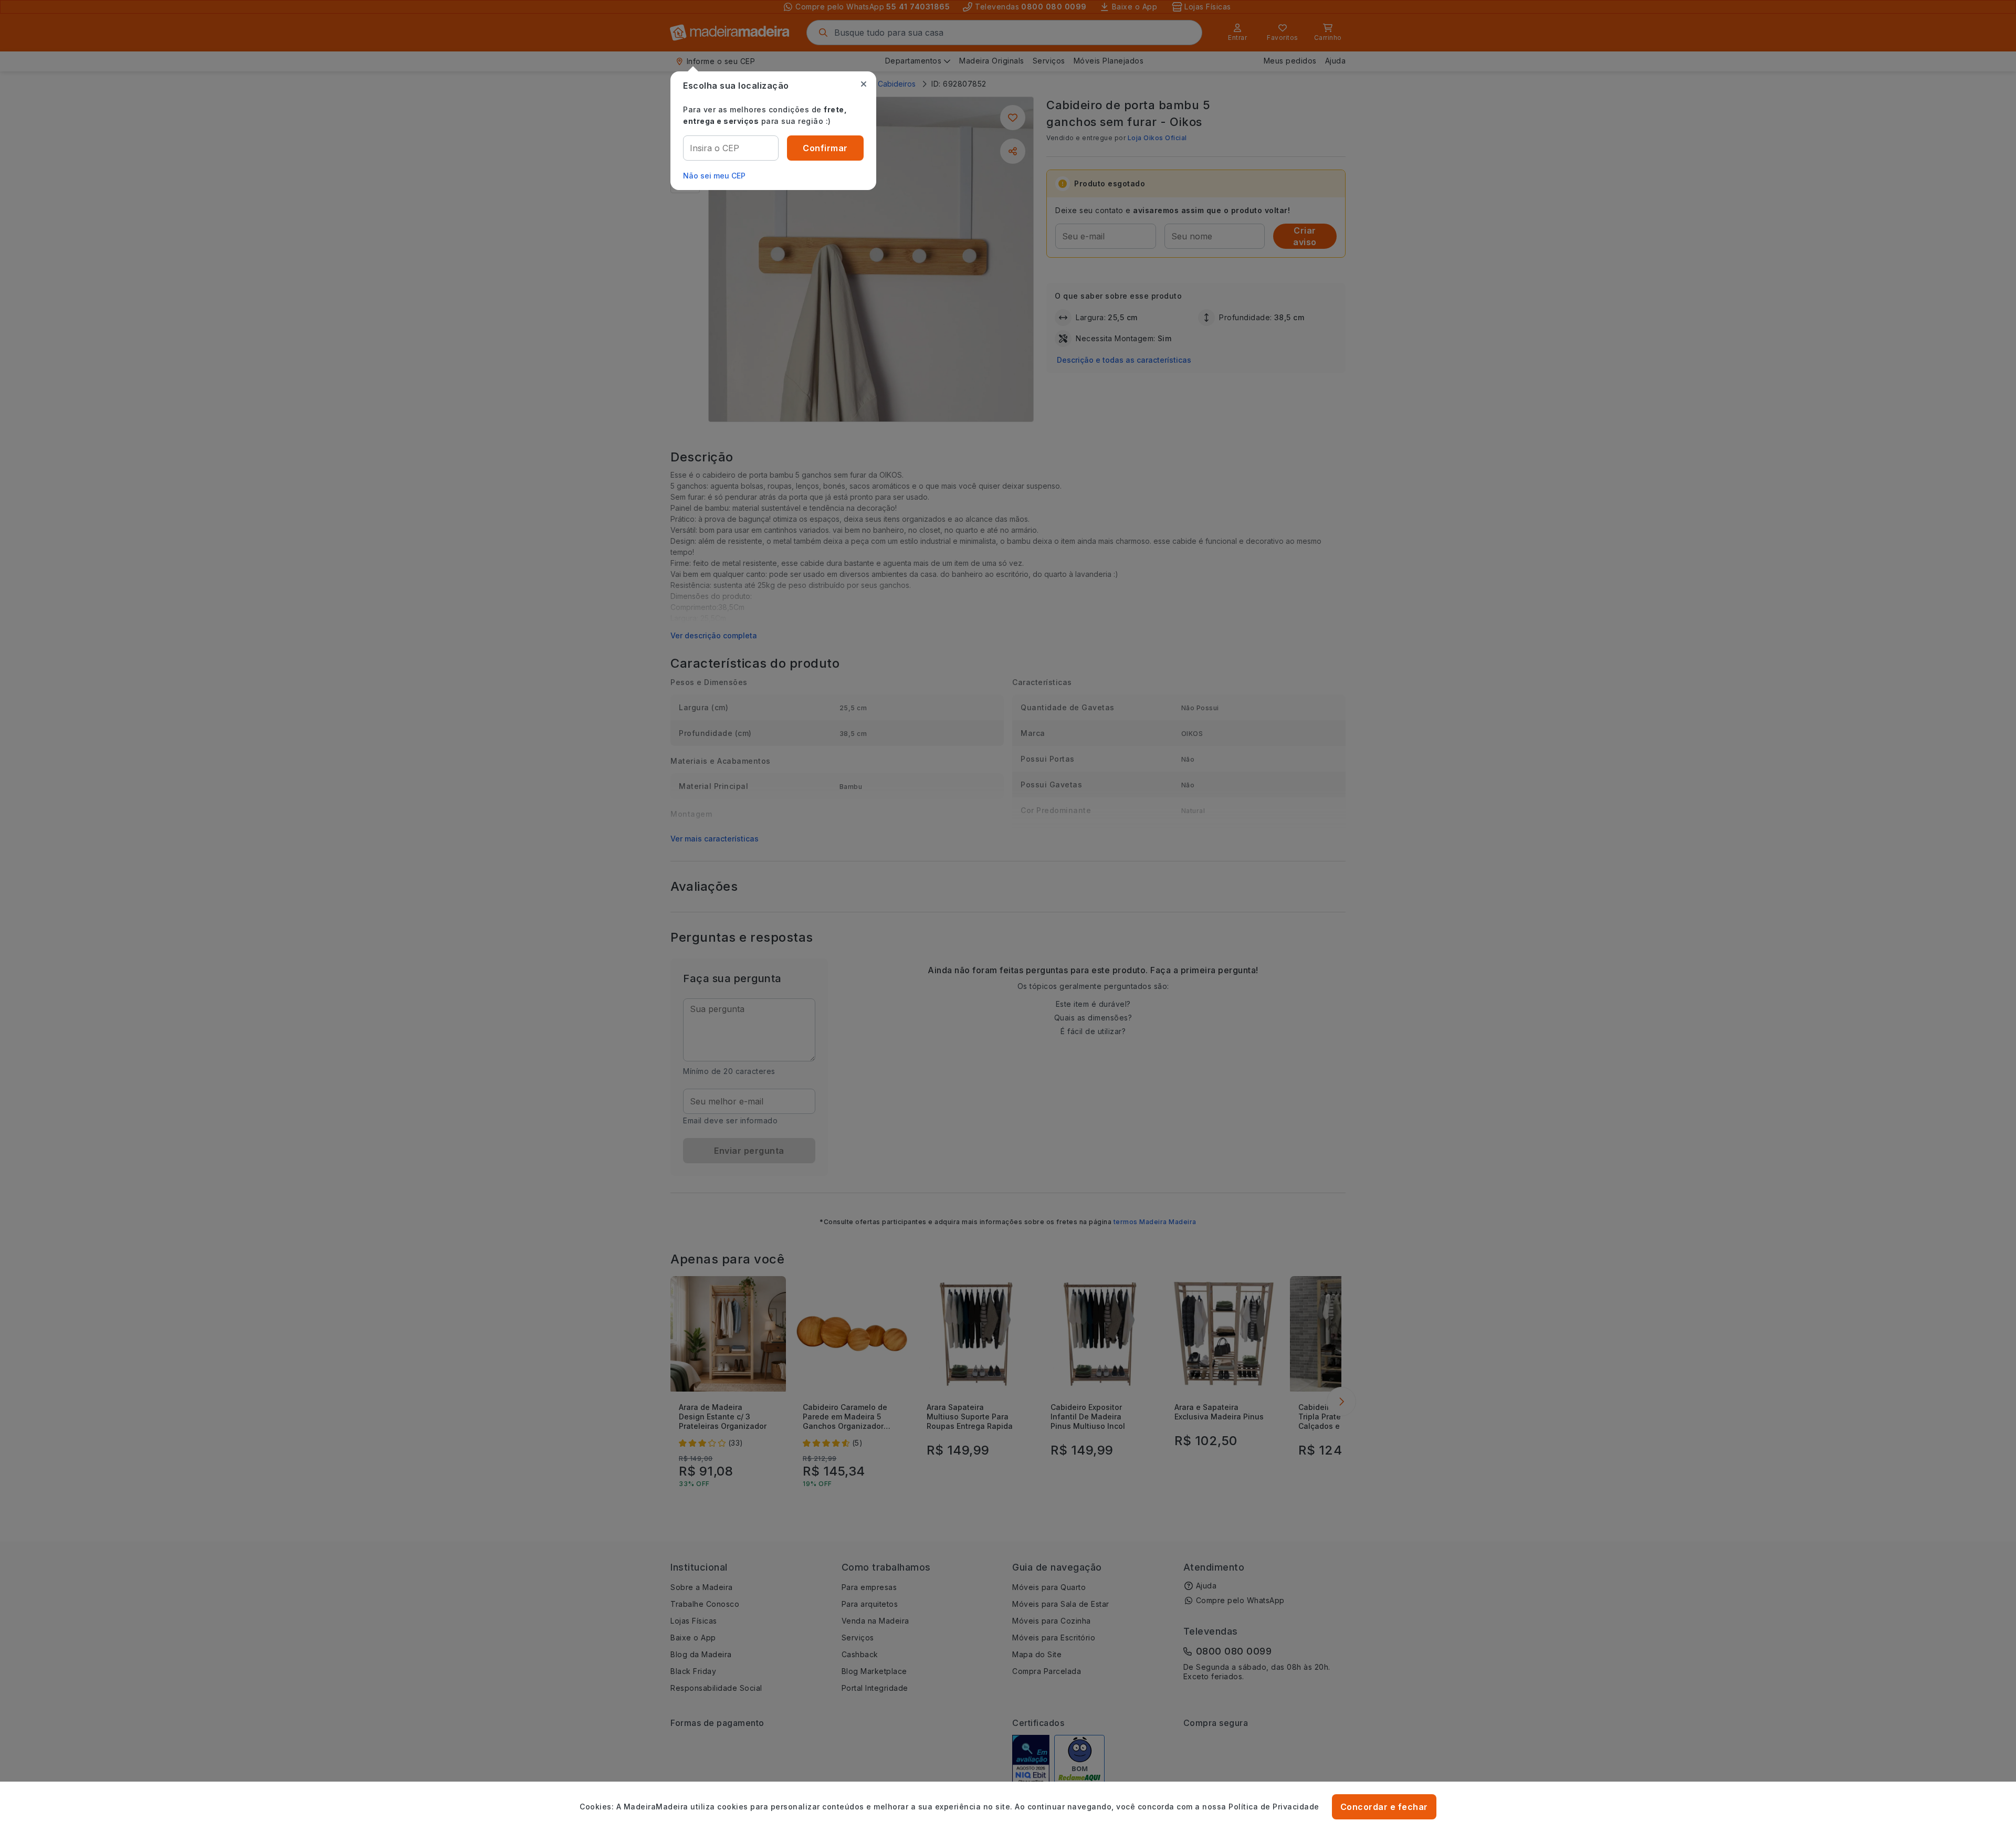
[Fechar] (864, 84)
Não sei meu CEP (714, 176)
